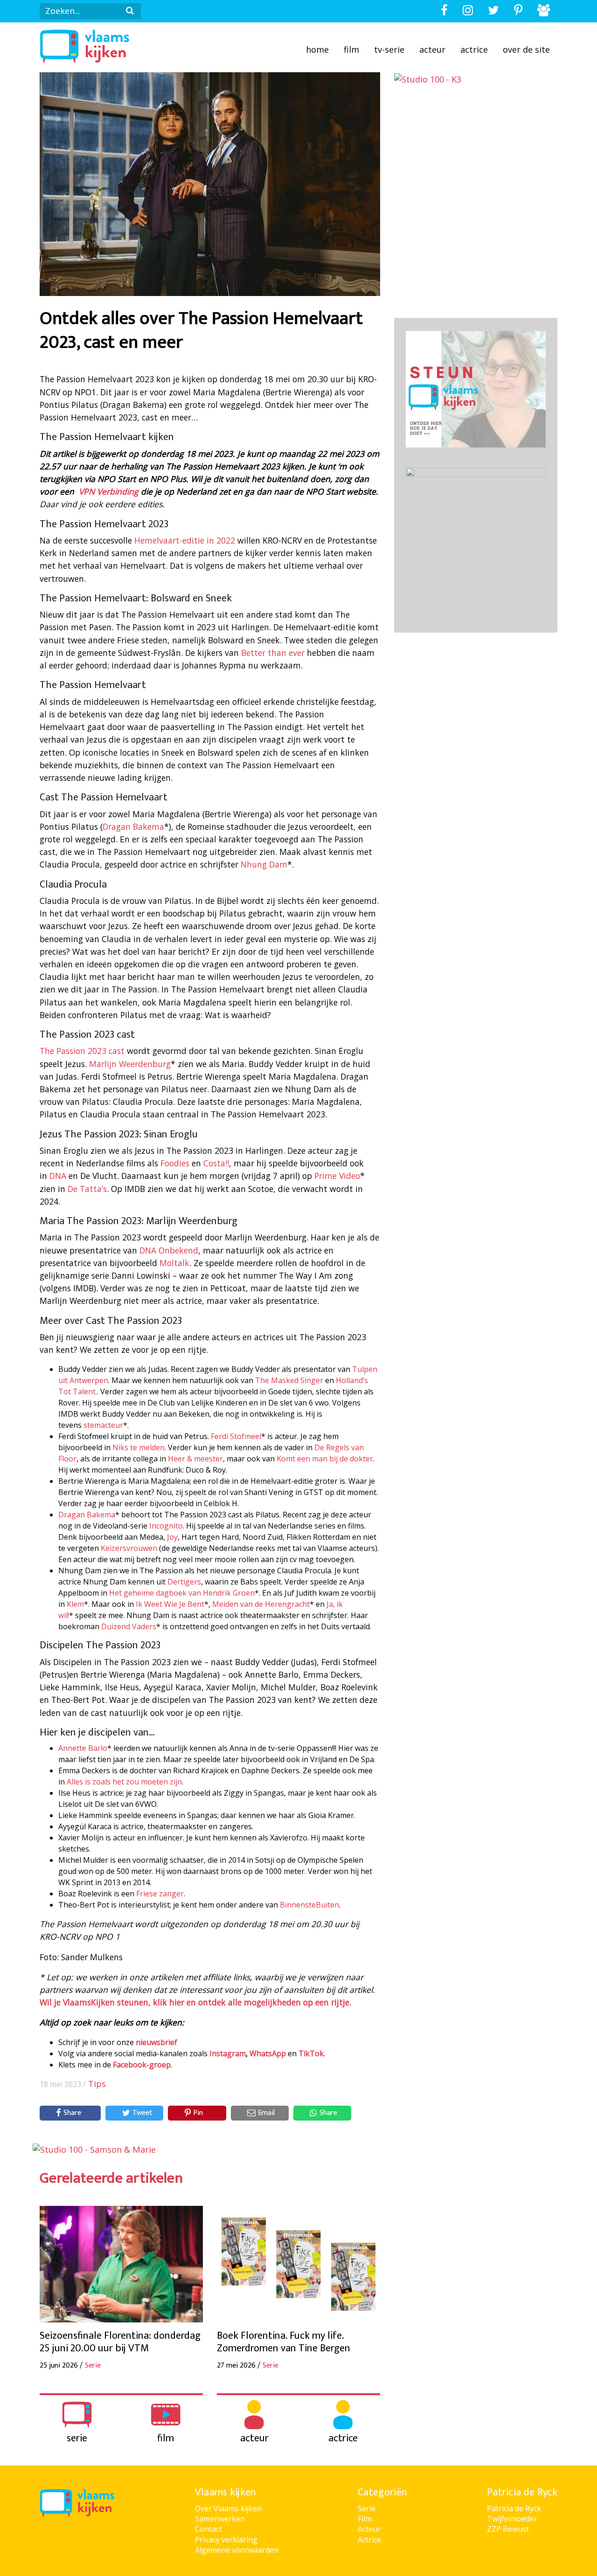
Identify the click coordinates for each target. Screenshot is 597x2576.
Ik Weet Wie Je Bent (170, 1604)
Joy (172, 1537)
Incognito (166, 1526)
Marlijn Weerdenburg (130, 1064)
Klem (75, 1604)
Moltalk (174, 1263)
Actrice (474, 49)
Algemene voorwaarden (237, 2550)
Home (317, 49)
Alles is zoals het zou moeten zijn (124, 1782)
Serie (367, 2508)
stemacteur (103, 1425)
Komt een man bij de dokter (325, 1459)
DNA (58, 1176)
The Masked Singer (289, 1380)
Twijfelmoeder (512, 2519)
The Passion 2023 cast (82, 1051)
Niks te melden (139, 1447)
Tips (97, 2084)
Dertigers (184, 1582)
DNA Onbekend (169, 1250)
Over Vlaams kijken (228, 2508)
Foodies (175, 1163)
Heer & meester (195, 1459)
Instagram (228, 2053)
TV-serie (389, 49)
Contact (208, 2529)
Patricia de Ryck (514, 2508)
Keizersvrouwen (129, 1548)
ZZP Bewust (508, 2529)
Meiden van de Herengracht (261, 1604)
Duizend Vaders (129, 1626)
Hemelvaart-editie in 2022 (185, 540)
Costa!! (216, 1163)
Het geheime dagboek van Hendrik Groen (182, 1593)
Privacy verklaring (226, 2540)
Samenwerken (220, 2519)
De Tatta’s (87, 1189)
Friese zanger (160, 1894)
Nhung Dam (264, 864)
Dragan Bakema (133, 827)
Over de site (526, 49)
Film (351, 49)
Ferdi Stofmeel (236, 1436)
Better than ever (273, 653)
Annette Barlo (83, 1748)
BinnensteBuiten (309, 1905)
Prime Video (337, 1176)
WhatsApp (268, 2053)
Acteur (432, 49)
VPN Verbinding (109, 491)
